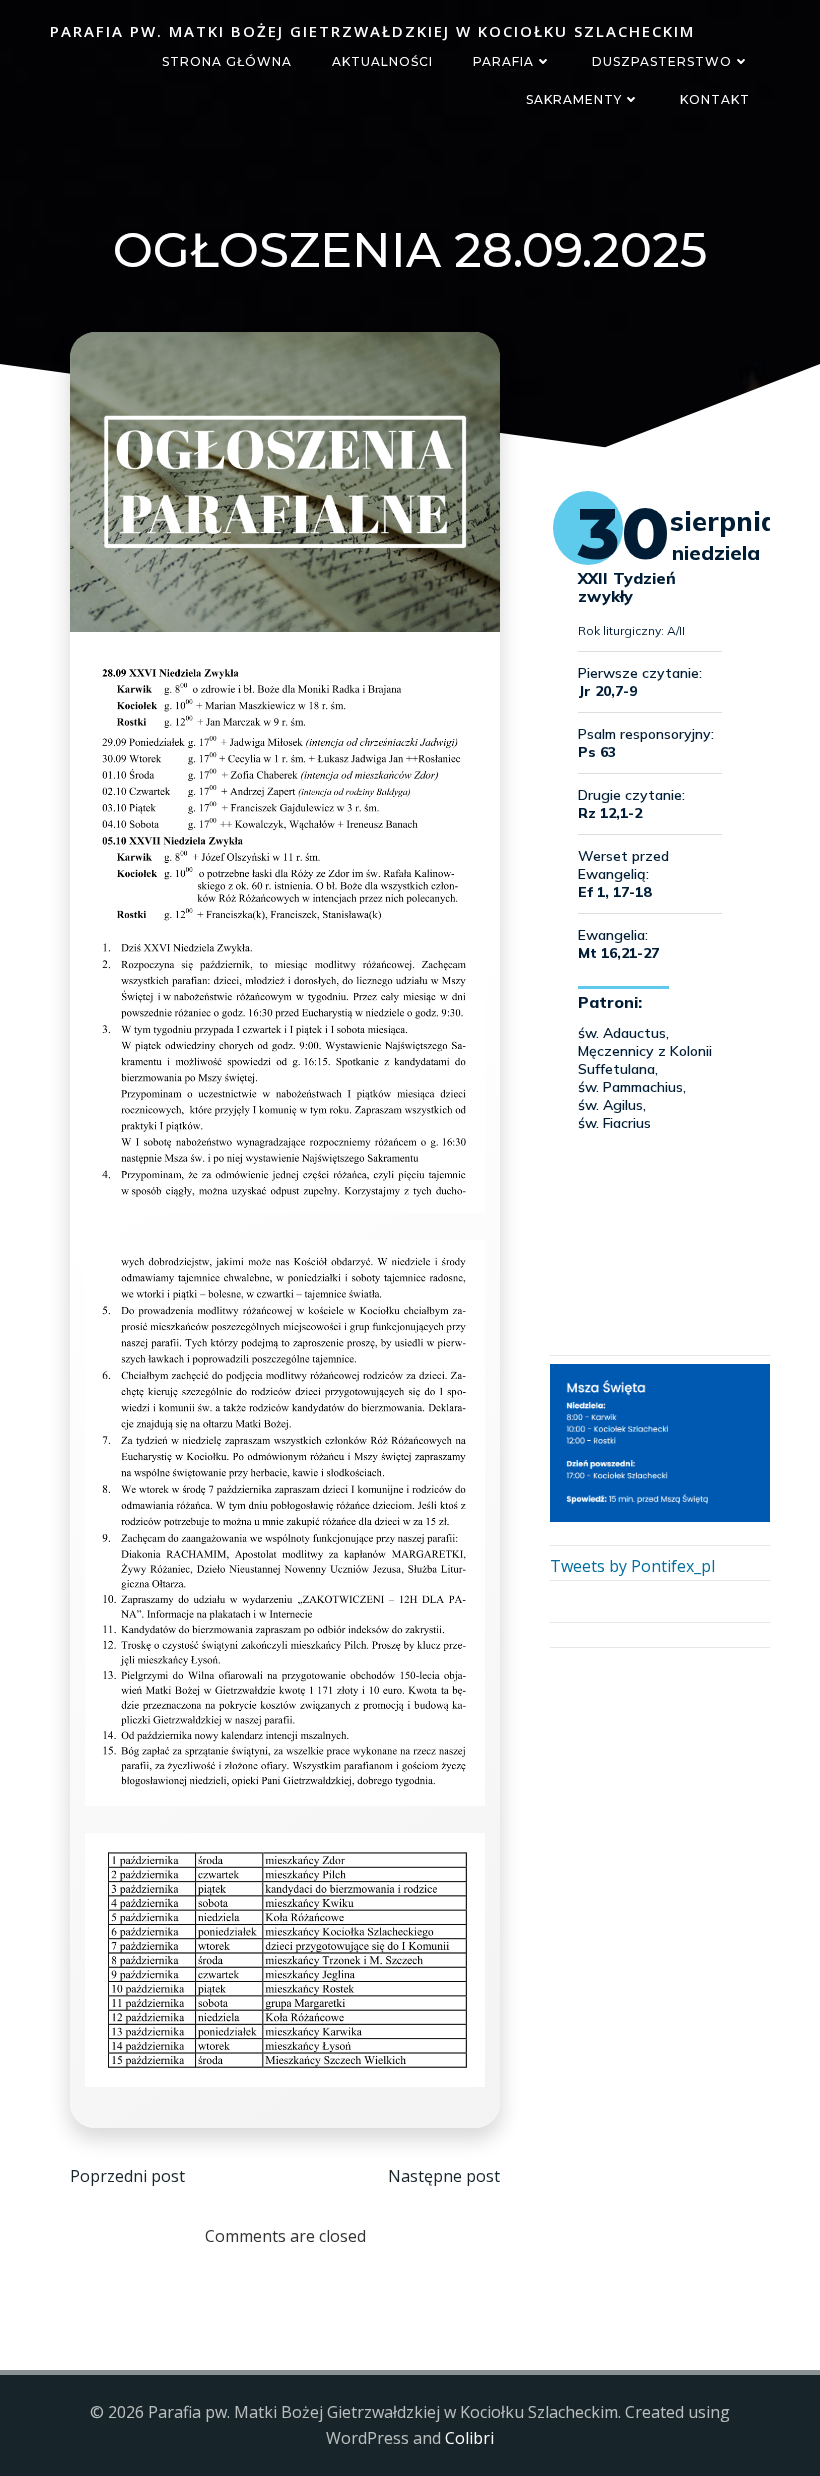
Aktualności (382, 61)
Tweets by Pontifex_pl (632, 1566)
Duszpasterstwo (662, 61)
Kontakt (715, 99)
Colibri (469, 2438)
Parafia (503, 61)
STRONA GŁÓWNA (227, 61)
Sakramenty (574, 99)
